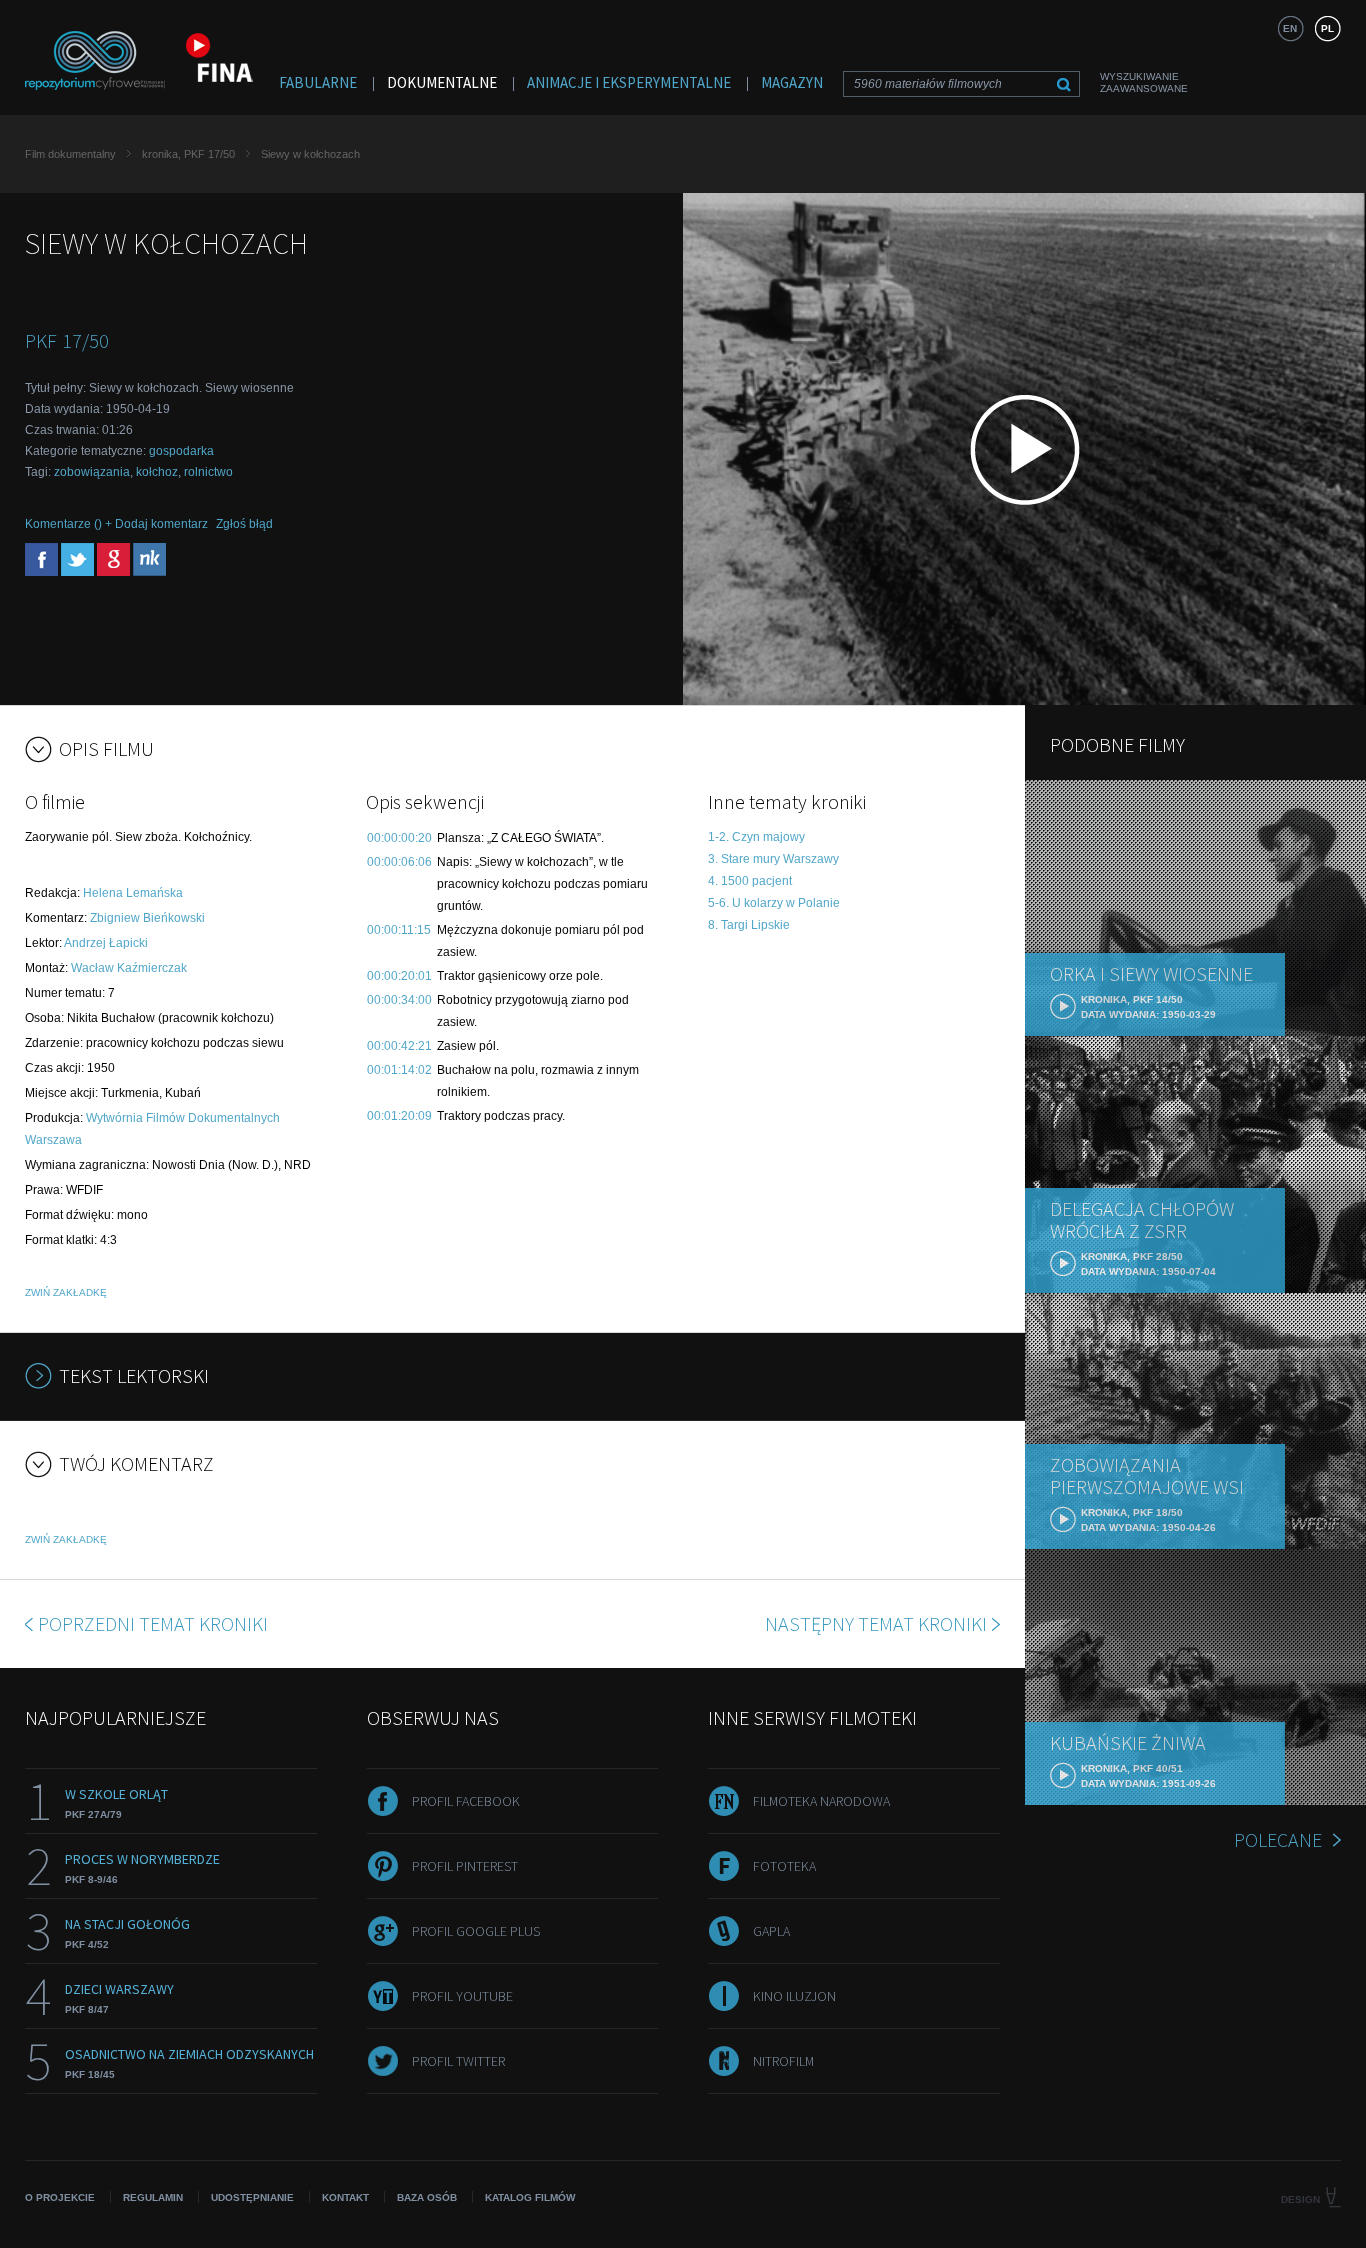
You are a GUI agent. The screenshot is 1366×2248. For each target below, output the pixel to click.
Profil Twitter (458, 2061)
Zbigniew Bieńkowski (147, 918)
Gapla (771, 1931)
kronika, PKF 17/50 (188, 154)
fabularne (318, 82)
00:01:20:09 (399, 1116)
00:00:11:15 (399, 930)
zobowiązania (92, 472)
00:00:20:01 (399, 976)
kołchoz (157, 472)
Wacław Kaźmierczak (129, 968)
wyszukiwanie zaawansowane (1144, 82)
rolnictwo (208, 472)
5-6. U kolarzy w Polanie (774, 903)
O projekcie (60, 2197)
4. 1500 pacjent (750, 881)
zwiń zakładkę (66, 1292)
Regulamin (153, 2197)
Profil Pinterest (465, 1866)
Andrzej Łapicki (106, 943)
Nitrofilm (783, 2061)
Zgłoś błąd (244, 524)
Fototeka (784, 1866)
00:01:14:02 (399, 1070)
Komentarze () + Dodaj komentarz (116, 524)
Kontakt (345, 2197)
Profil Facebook (466, 1801)
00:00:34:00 (399, 1000)
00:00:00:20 (399, 838)
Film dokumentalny (70, 154)
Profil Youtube (462, 1996)
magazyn (792, 82)
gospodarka (181, 451)
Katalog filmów (530, 2197)
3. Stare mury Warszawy (773, 859)
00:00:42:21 (399, 1046)
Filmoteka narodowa (821, 1801)
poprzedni (153, 1623)
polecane (1278, 1839)
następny (876, 1623)
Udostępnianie (252, 2197)
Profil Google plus (476, 1931)
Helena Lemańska (133, 893)
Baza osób (427, 2197)
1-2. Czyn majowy (756, 837)
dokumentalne (442, 82)
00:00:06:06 (399, 862)
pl (1327, 28)
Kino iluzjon (794, 1996)
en (1290, 28)
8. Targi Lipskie (749, 925)
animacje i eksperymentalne (629, 82)
